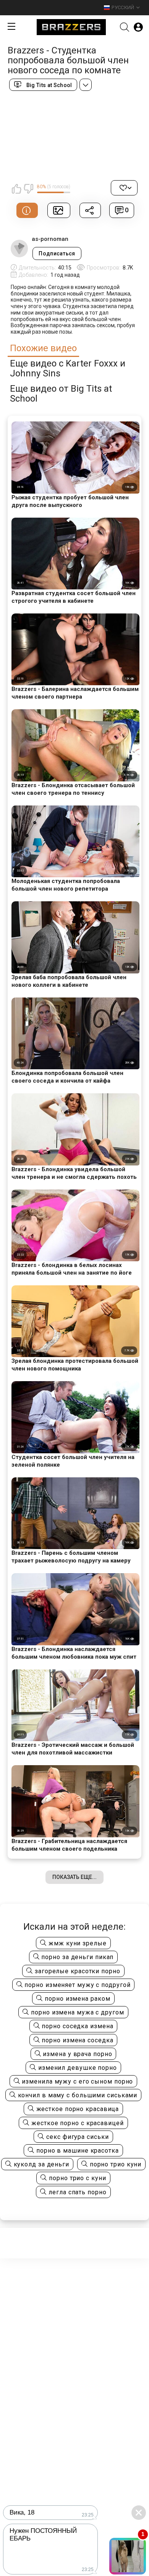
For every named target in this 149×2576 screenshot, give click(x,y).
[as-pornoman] (19, 249)
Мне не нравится (28, 189)
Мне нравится (16, 189)
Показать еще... (74, 1877)
